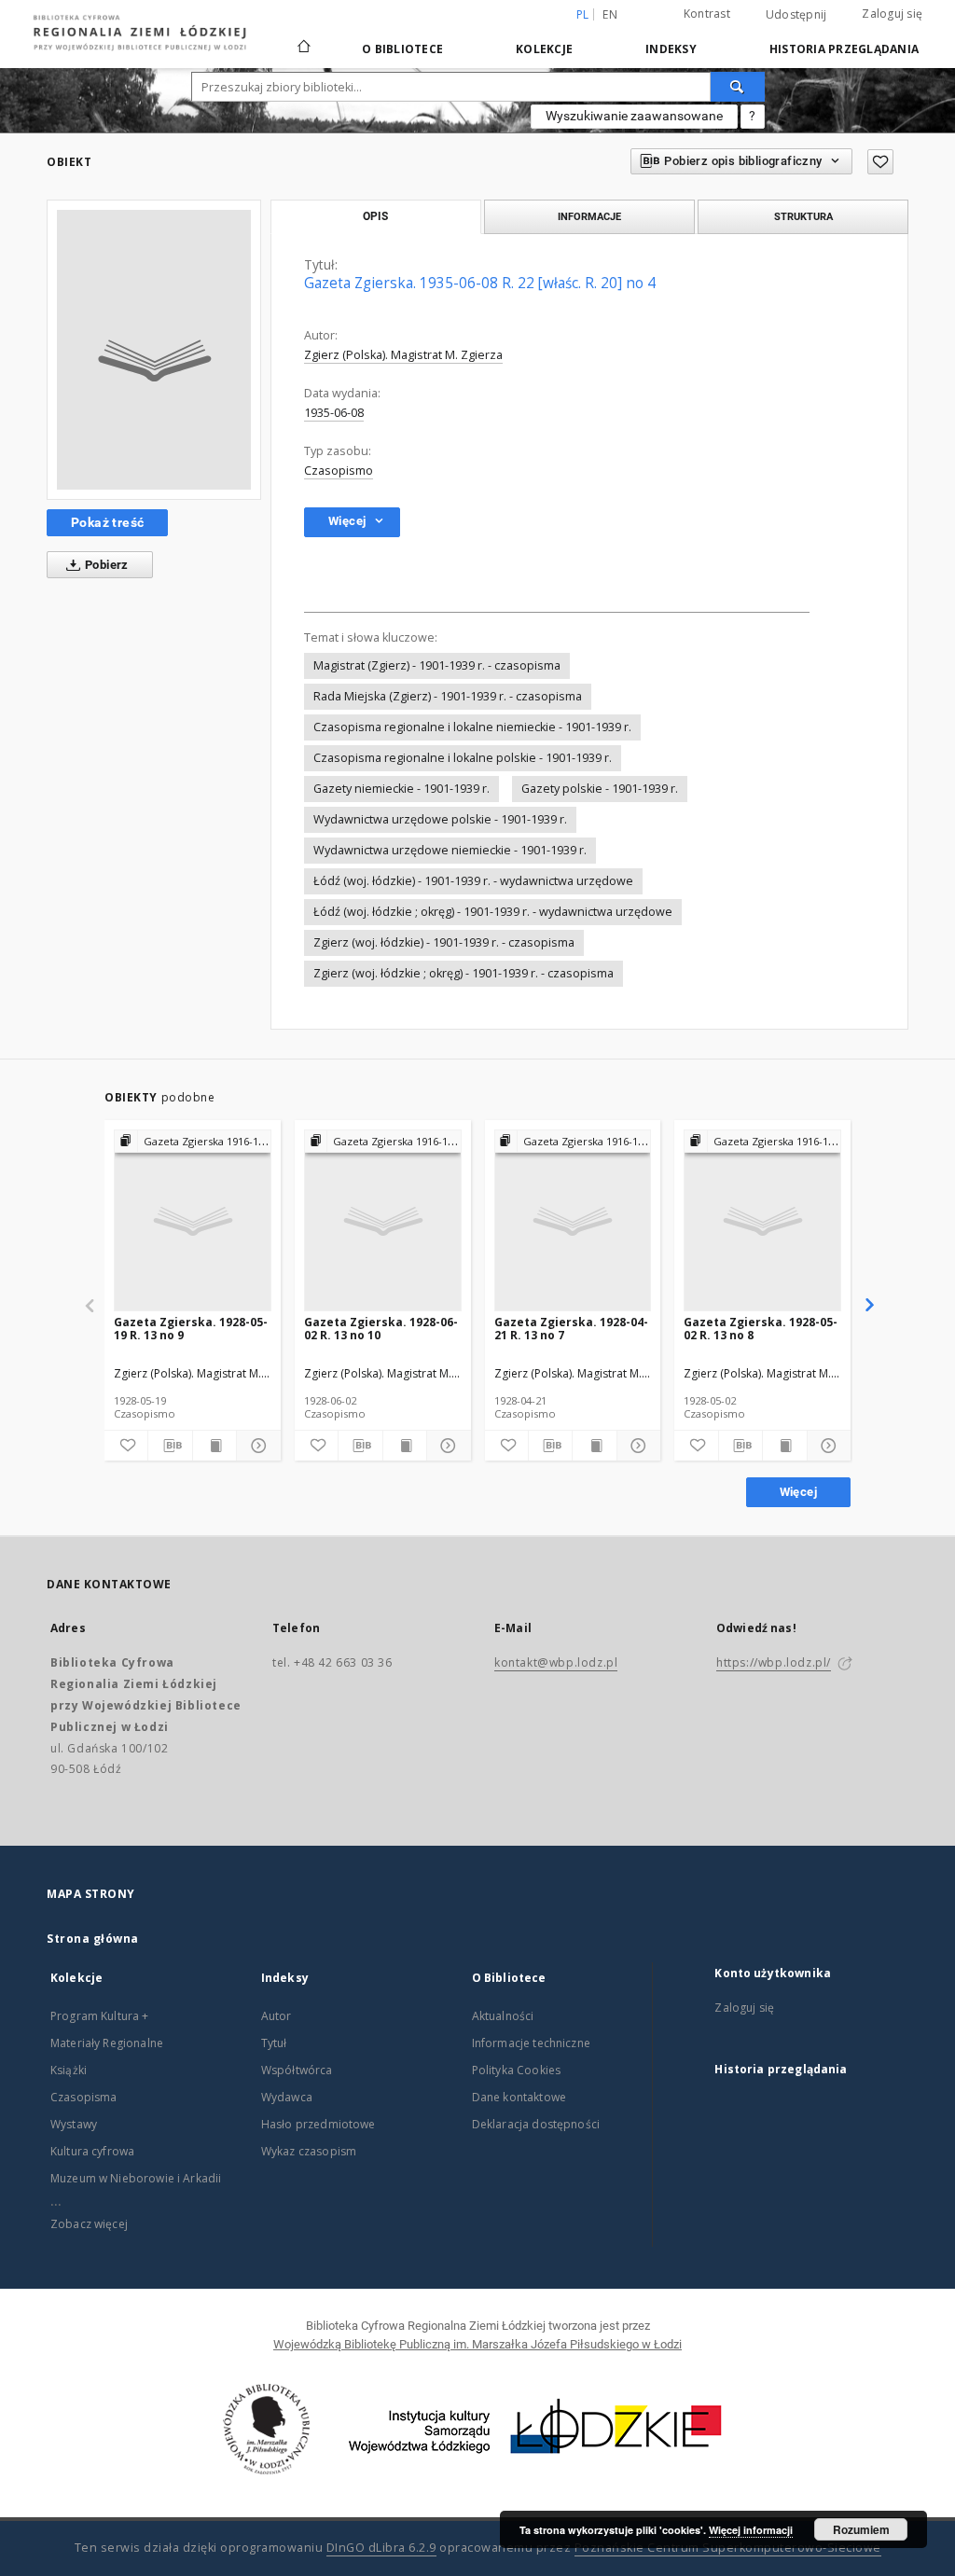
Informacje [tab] (589, 216)
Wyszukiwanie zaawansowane (634, 116)
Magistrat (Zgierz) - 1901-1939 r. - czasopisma (437, 665)
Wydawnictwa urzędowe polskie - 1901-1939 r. (440, 819)
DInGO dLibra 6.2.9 (381, 2548)
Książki (69, 2070)
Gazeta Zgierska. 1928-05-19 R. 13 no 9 (191, 1329)
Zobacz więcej (89, 2224)
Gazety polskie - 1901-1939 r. (600, 789)
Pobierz (105, 565)
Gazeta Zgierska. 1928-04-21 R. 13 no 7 (571, 1329)
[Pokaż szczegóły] (256, 1446)
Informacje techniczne (531, 2043)
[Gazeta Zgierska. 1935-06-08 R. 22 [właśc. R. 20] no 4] (154, 350)
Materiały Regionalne (107, 2043)
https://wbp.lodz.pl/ (774, 1662)
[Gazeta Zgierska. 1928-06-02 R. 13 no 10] (383, 1221)
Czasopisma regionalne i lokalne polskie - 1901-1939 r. (463, 758)
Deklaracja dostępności (536, 2124)
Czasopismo (339, 471)
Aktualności (503, 2016)
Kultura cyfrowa (92, 2151)
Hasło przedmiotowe (318, 2124)
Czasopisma (84, 2097)
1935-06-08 (334, 413)
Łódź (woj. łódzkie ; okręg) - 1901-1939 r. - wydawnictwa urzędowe (493, 912)
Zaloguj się (892, 14)
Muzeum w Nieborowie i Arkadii (136, 2178)
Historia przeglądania (844, 49)
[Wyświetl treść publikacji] (215, 1446)
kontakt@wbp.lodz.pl (556, 1662)
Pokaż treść (107, 522)
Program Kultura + (100, 2016)
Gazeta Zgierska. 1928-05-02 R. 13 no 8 (761, 1329)
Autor (277, 2016)
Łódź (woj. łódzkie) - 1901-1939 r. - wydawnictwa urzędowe (473, 881)
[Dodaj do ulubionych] (880, 162)
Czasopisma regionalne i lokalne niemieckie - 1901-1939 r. (472, 727)
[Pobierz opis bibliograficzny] (170, 1446)
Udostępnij (796, 15)
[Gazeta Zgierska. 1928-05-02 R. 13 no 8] (762, 1221)
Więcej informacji (751, 2530)
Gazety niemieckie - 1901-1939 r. (401, 789)
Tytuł (274, 2043)
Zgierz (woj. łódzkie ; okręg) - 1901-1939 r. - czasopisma (464, 973)
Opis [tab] (375, 216)
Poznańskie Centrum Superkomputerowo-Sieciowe (728, 2548)
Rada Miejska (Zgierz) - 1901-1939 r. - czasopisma (448, 696)
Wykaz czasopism (309, 2151)
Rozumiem (861, 2529)
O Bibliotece (402, 49)
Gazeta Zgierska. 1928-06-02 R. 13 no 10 (381, 1329)
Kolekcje (544, 49)
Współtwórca (297, 2070)
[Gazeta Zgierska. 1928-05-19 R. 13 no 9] (193, 1221)
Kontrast (707, 14)
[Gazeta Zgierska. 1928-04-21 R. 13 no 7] (573, 1221)
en (610, 14)
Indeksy (671, 49)
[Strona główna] (304, 38)
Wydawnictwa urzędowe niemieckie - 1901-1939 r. (450, 850)
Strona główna (93, 1939)
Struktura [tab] (803, 216)
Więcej (798, 1492)
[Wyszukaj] (738, 87)
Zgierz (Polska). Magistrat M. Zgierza (403, 355)
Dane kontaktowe (519, 2097)
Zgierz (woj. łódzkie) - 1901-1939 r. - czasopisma (444, 942)
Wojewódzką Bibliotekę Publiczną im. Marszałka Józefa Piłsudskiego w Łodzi (477, 2344)
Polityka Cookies (516, 2070)
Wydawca (287, 2097)
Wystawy (74, 2124)
